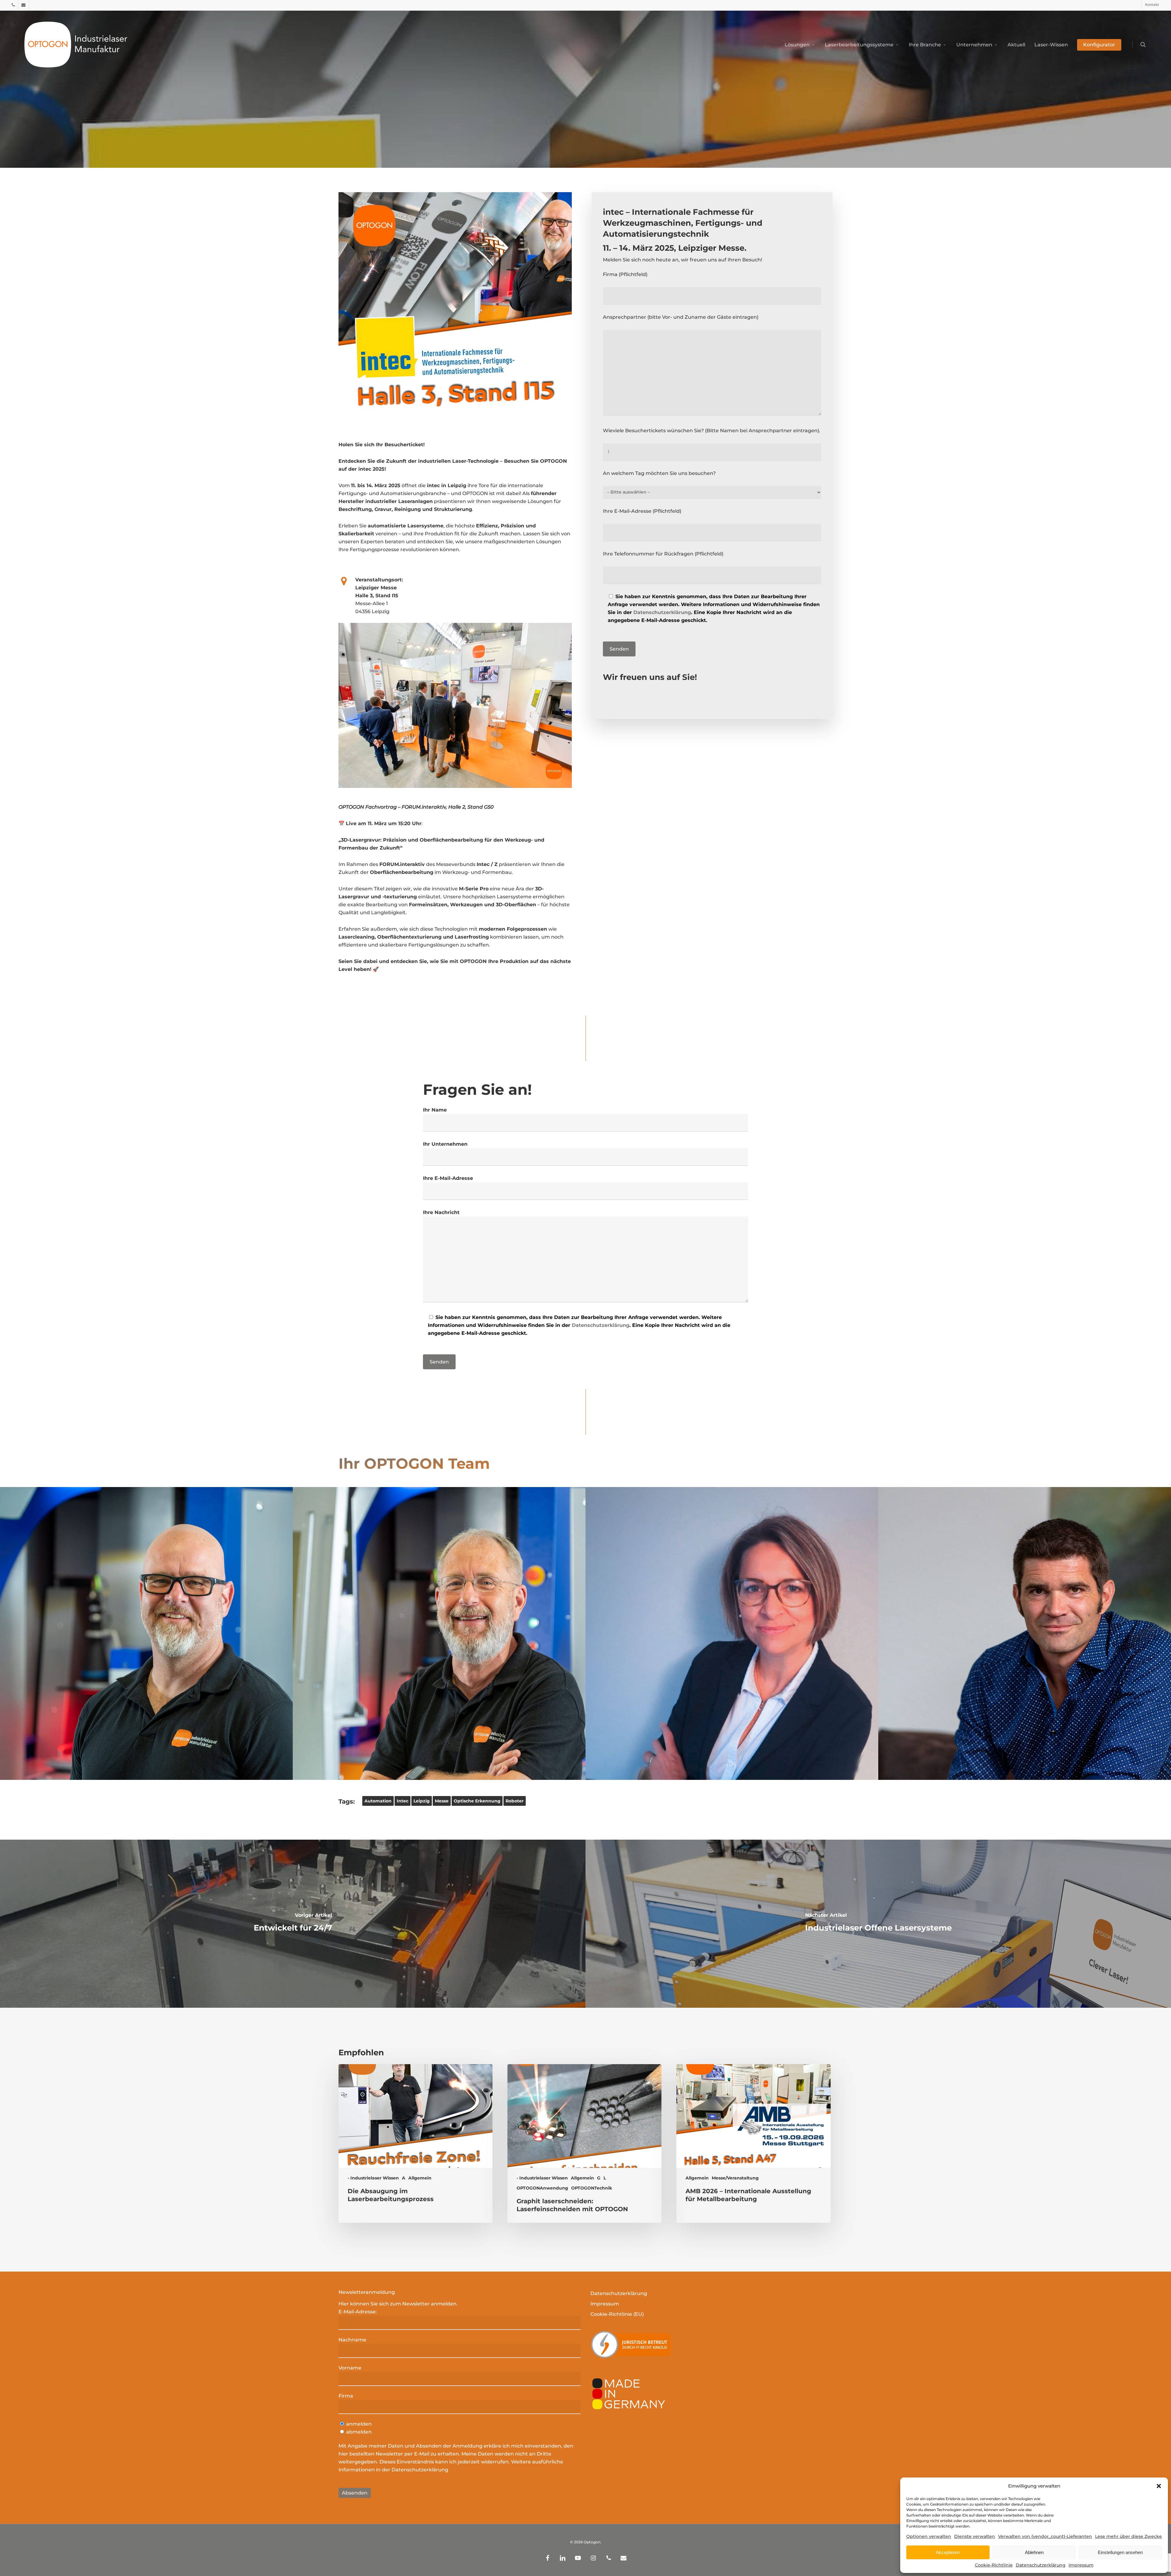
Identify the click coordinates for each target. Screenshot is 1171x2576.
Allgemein (420, 2178)
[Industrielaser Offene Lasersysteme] (878, 1924)
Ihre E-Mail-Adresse (448, 1178)
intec (403, 1801)
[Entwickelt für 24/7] (293, 1924)
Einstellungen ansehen (1120, 2552)
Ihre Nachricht (441, 1212)
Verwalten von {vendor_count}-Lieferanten (1045, 2536)
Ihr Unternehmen (445, 1144)
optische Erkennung (477, 1801)
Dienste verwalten (975, 2536)
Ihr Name (435, 1110)
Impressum (1081, 2565)
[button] (1159, 2486)
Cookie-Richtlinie (994, 2565)
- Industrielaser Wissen (373, 2178)
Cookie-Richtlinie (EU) (617, 2314)
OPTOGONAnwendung (542, 2188)
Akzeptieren (948, 2552)
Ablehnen (1034, 2552)
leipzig (422, 1801)
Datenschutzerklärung (1041, 2565)
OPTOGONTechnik (592, 2188)
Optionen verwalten (929, 2536)
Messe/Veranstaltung (735, 2178)
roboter (515, 1801)
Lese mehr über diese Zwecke (1128, 2536)
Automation (378, 1801)
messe (442, 1801)
